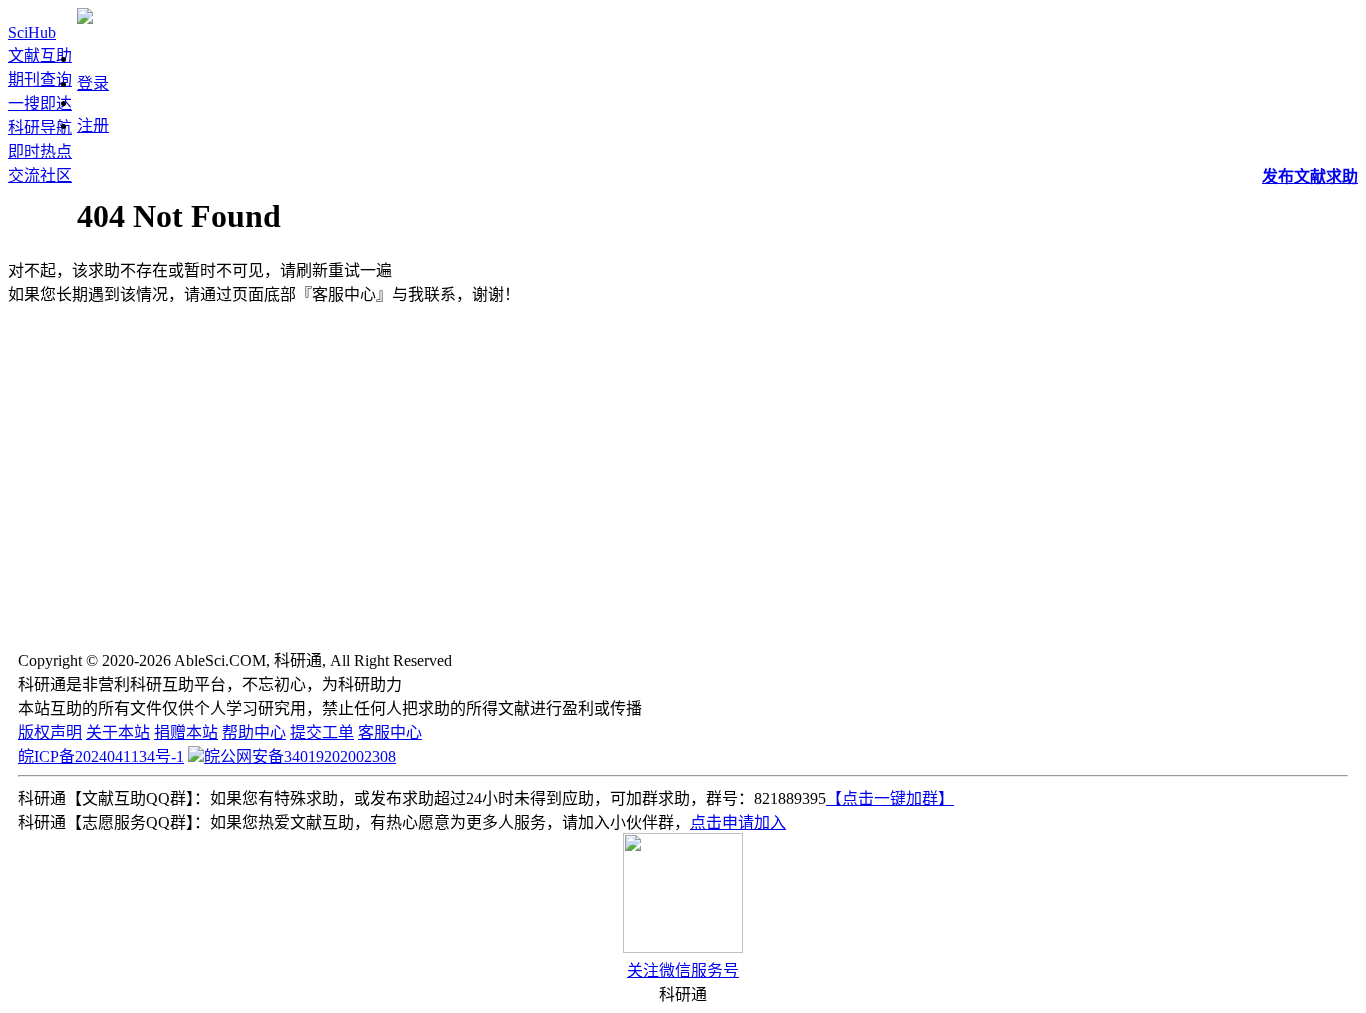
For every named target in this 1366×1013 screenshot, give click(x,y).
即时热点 (40, 151)
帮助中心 (254, 732)
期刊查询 (40, 79)
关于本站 (118, 732)
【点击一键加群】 (890, 798)
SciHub (32, 32)
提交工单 (322, 732)
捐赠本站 (186, 732)
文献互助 (40, 55)
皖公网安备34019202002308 (300, 756)
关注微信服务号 (683, 970)
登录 (93, 83)
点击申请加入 (738, 822)
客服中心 (390, 732)
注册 (93, 125)
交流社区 (40, 175)
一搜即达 (40, 103)
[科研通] (85, 18)
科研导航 (40, 127)
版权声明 (50, 732)
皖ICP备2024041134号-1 (101, 756)
